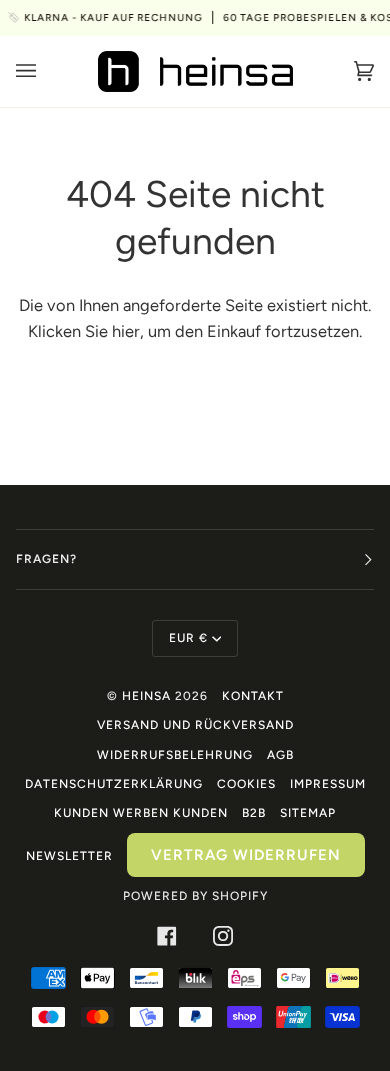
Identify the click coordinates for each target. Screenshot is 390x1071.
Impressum (328, 784)
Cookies (246, 784)
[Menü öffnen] (46, 71)
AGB (280, 755)
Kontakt (253, 696)
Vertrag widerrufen (246, 855)
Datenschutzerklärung (114, 784)
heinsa (146, 696)
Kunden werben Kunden (141, 813)
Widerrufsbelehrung (175, 755)
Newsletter (69, 856)
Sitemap (308, 813)
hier (126, 331)
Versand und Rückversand (195, 725)
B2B (254, 813)
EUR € (188, 638)
